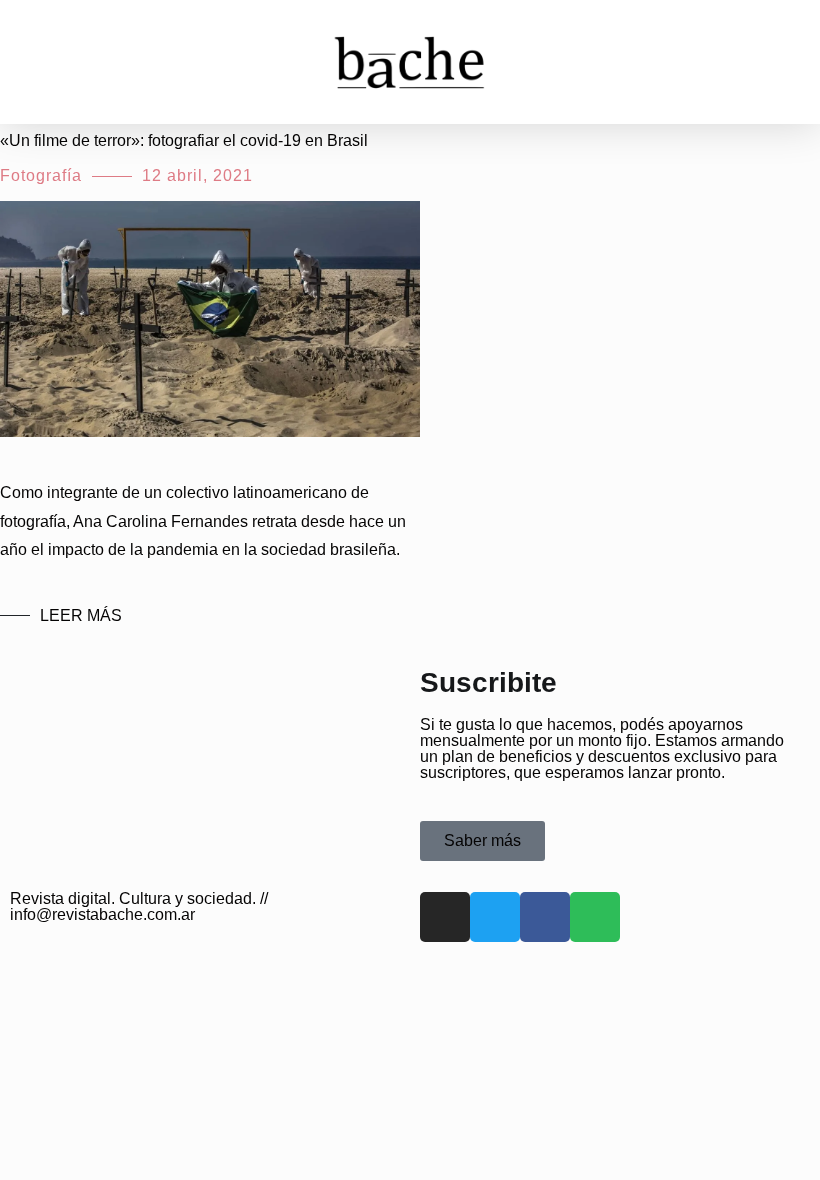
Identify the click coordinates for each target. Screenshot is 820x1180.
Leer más (81, 615)
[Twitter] (495, 917)
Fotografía (41, 175)
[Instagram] (445, 917)
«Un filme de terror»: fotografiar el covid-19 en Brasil (184, 140)
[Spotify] (595, 917)
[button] (44, 61)
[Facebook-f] (545, 917)
